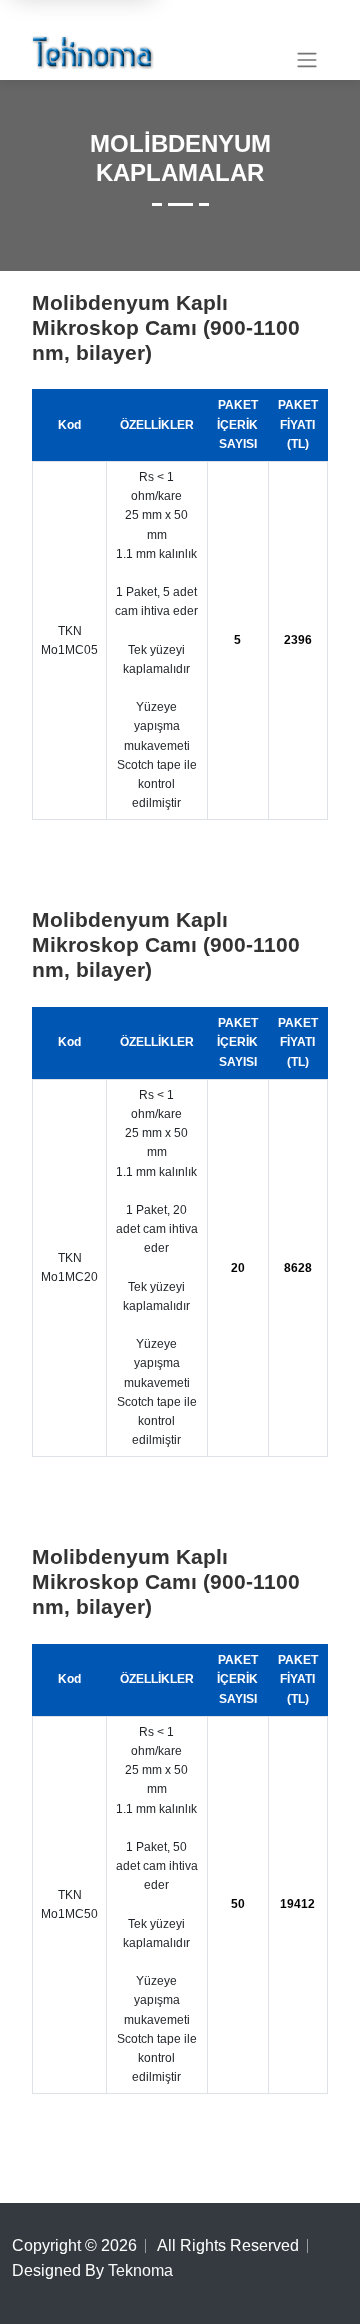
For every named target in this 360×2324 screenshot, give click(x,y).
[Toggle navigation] (307, 60)
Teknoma (140, 2270)
